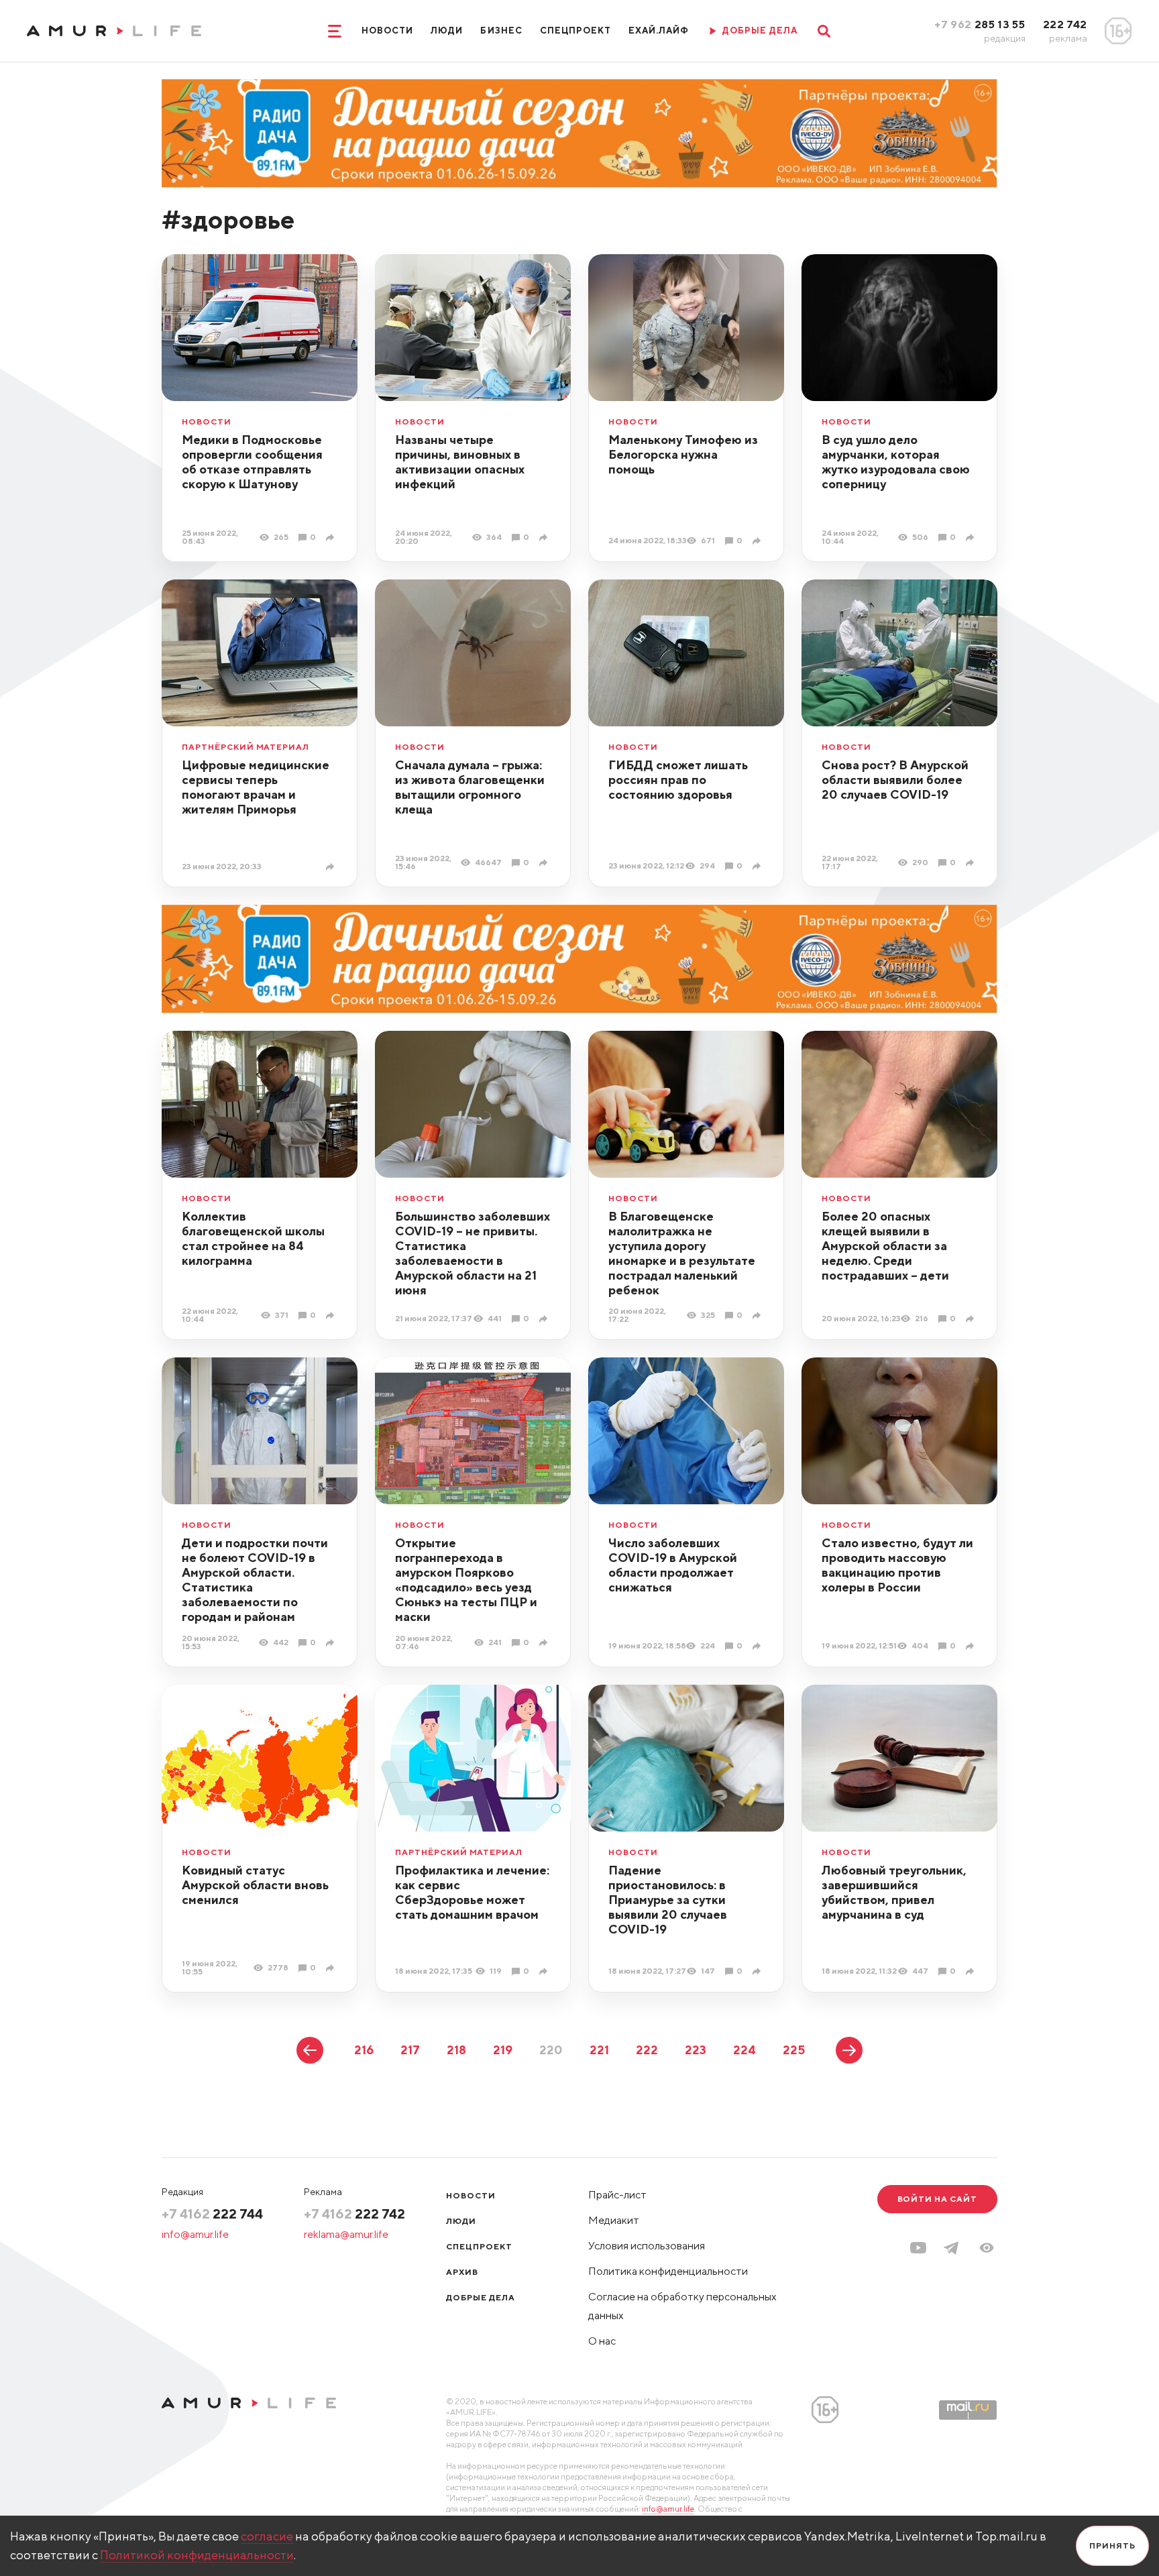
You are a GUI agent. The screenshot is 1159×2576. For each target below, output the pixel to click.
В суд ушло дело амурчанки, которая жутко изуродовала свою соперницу (896, 462)
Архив (462, 2272)
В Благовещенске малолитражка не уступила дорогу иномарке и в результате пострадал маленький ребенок (682, 1253)
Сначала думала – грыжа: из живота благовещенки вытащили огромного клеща (470, 787)
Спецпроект (575, 31)
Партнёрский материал (245, 747)
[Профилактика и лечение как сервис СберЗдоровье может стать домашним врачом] (545, 1971)
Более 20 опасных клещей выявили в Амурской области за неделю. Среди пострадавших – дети (885, 1246)
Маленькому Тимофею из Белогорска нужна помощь (683, 454)
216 (364, 2050)
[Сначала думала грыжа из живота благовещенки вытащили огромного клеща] (545, 863)
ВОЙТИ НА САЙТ (937, 2199)
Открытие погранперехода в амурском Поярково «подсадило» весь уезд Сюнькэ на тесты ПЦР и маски (466, 1580)
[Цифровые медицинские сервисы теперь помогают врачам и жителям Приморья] (332, 867)
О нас (602, 2341)
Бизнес (501, 31)
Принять (1112, 2545)
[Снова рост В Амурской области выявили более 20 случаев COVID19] (972, 863)
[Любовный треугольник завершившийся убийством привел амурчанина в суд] (972, 1971)
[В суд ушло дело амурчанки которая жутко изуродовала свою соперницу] (972, 538)
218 (456, 2050)
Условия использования (647, 2246)
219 (503, 2050)
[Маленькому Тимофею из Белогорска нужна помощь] (758, 541)
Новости (387, 31)
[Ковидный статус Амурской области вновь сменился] (332, 1968)
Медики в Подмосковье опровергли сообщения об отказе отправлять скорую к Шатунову (252, 462)
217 (410, 2050)
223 (696, 2050)
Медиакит (614, 2220)
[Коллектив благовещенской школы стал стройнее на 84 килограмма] (332, 1315)
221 (599, 2050)
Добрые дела (481, 2297)
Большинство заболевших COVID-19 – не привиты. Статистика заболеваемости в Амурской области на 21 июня (473, 1253)
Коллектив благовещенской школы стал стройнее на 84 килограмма (253, 1238)
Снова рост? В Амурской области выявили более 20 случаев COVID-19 (895, 780)
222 (647, 2050)
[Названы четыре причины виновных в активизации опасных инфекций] (545, 538)
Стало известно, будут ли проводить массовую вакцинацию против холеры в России (897, 1565)
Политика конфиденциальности (668, 2271)
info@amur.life (195, 2234)
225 (794, 2050)
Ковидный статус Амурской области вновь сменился (255, 1885)
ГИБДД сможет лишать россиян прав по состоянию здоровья (678, 780)
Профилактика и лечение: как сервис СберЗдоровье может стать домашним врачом (472, 1892)
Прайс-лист (617, 2195)
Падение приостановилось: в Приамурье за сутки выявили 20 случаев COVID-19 (668, 1900)
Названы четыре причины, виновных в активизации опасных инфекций (460, 462)
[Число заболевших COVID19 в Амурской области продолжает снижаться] (758, 1646)
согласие (267, 2536)
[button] (987, 2248)
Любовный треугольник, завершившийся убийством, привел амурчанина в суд (894, 1892)
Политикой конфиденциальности (197, 2555)
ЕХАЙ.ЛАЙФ (659, 31)
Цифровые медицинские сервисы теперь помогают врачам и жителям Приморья (256, 787)
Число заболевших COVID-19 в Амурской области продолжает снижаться (673, 1565)
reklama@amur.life (346, 2234)
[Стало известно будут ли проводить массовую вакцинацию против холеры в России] (972, 1646)
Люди (447, 31)
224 (744, 2050)
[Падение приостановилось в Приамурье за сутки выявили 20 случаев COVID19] (758, 1971)
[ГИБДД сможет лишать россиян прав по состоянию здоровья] (758, 866)
